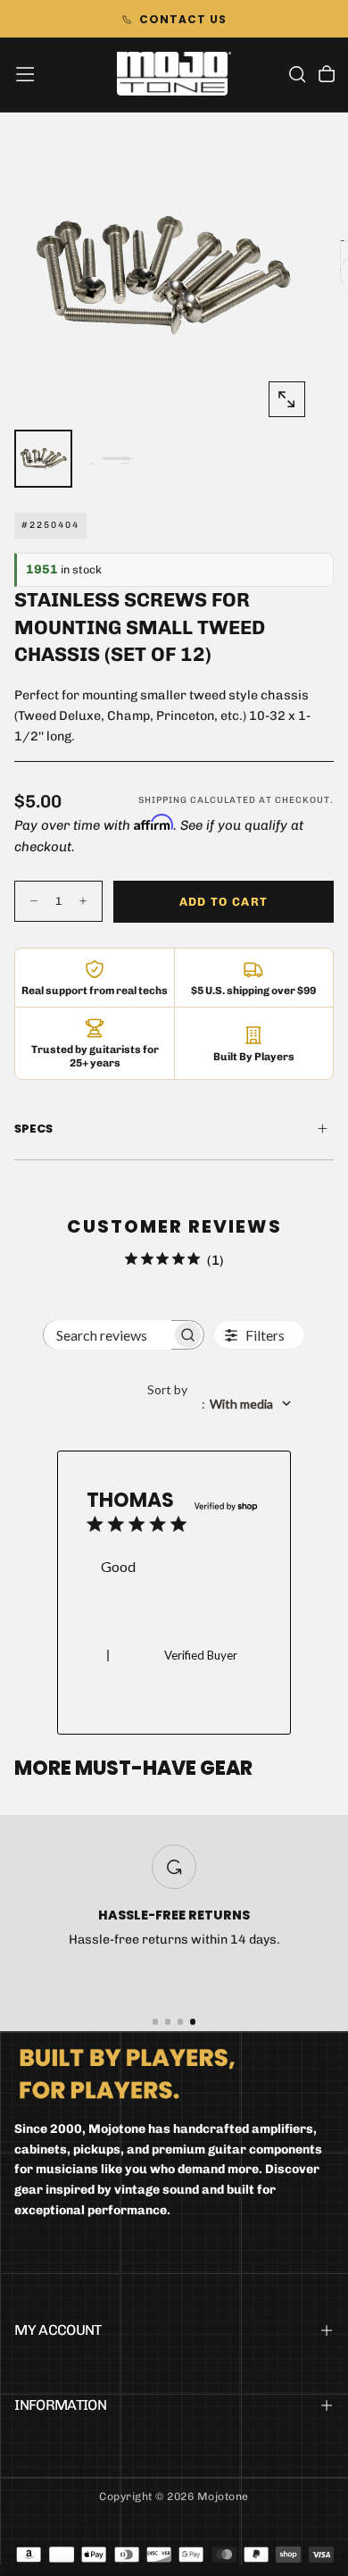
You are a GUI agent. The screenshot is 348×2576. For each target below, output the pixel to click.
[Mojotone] (127, 2073)
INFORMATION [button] (60, 2405)
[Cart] (327, 76)
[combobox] (226, 1404)
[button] (25, 74)
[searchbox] (107, 1335)
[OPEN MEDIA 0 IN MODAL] (286, 399)
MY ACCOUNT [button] (58, 2330)
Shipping (163, 800)
